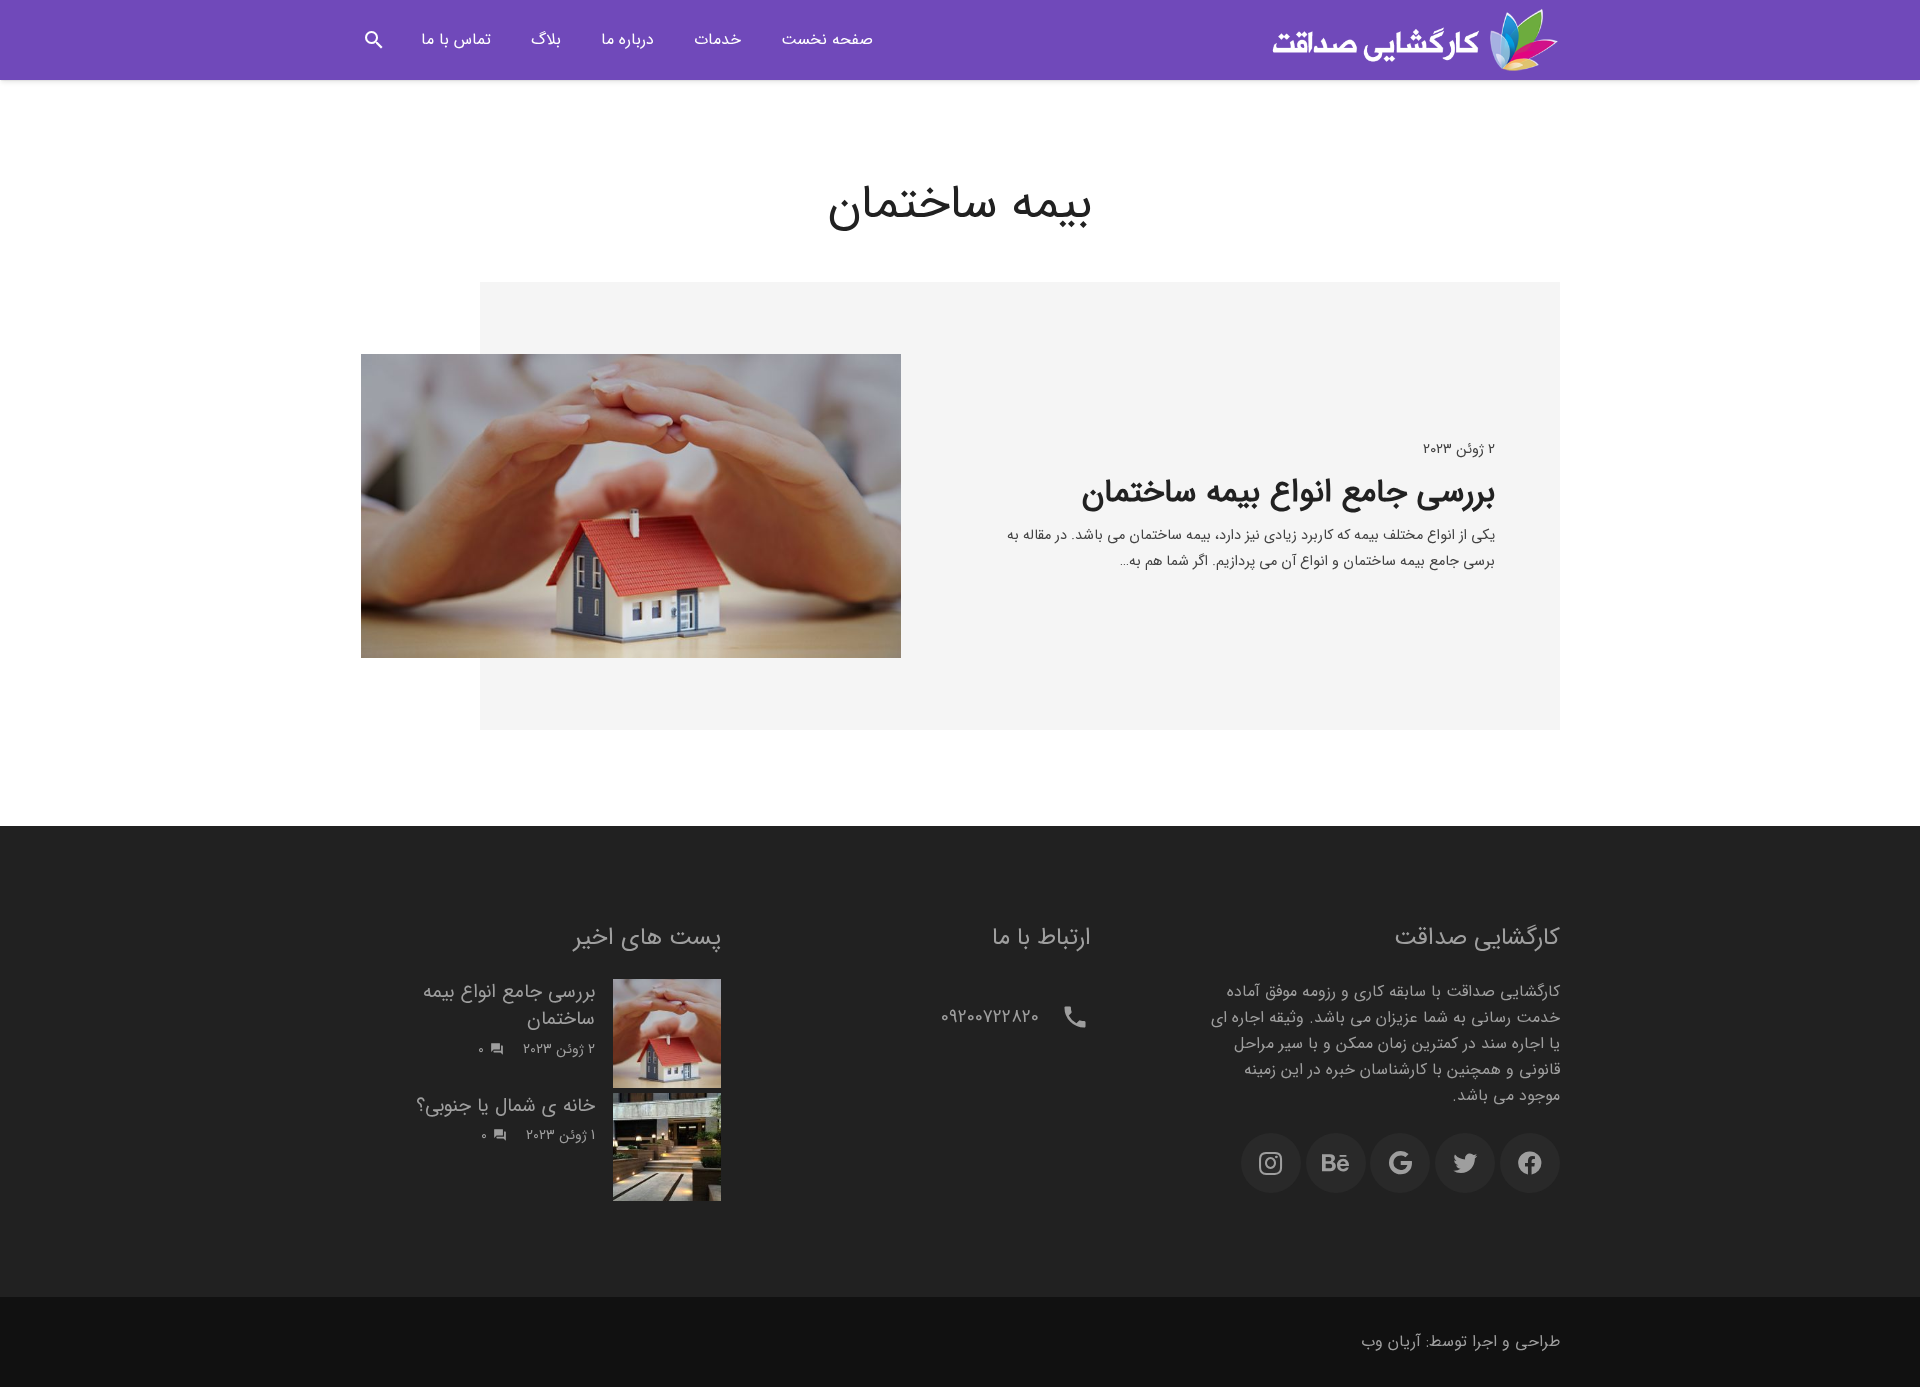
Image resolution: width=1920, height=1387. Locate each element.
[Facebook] (1530, 1163)
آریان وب (1391, 1341)
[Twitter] (1465, 1163)
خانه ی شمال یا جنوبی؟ (505, 1106)
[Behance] (1336, 1163)
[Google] (1400, 1163)
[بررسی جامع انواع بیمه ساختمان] (631, 506)
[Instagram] (1271, 1163)
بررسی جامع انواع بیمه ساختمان (1288, 493)
